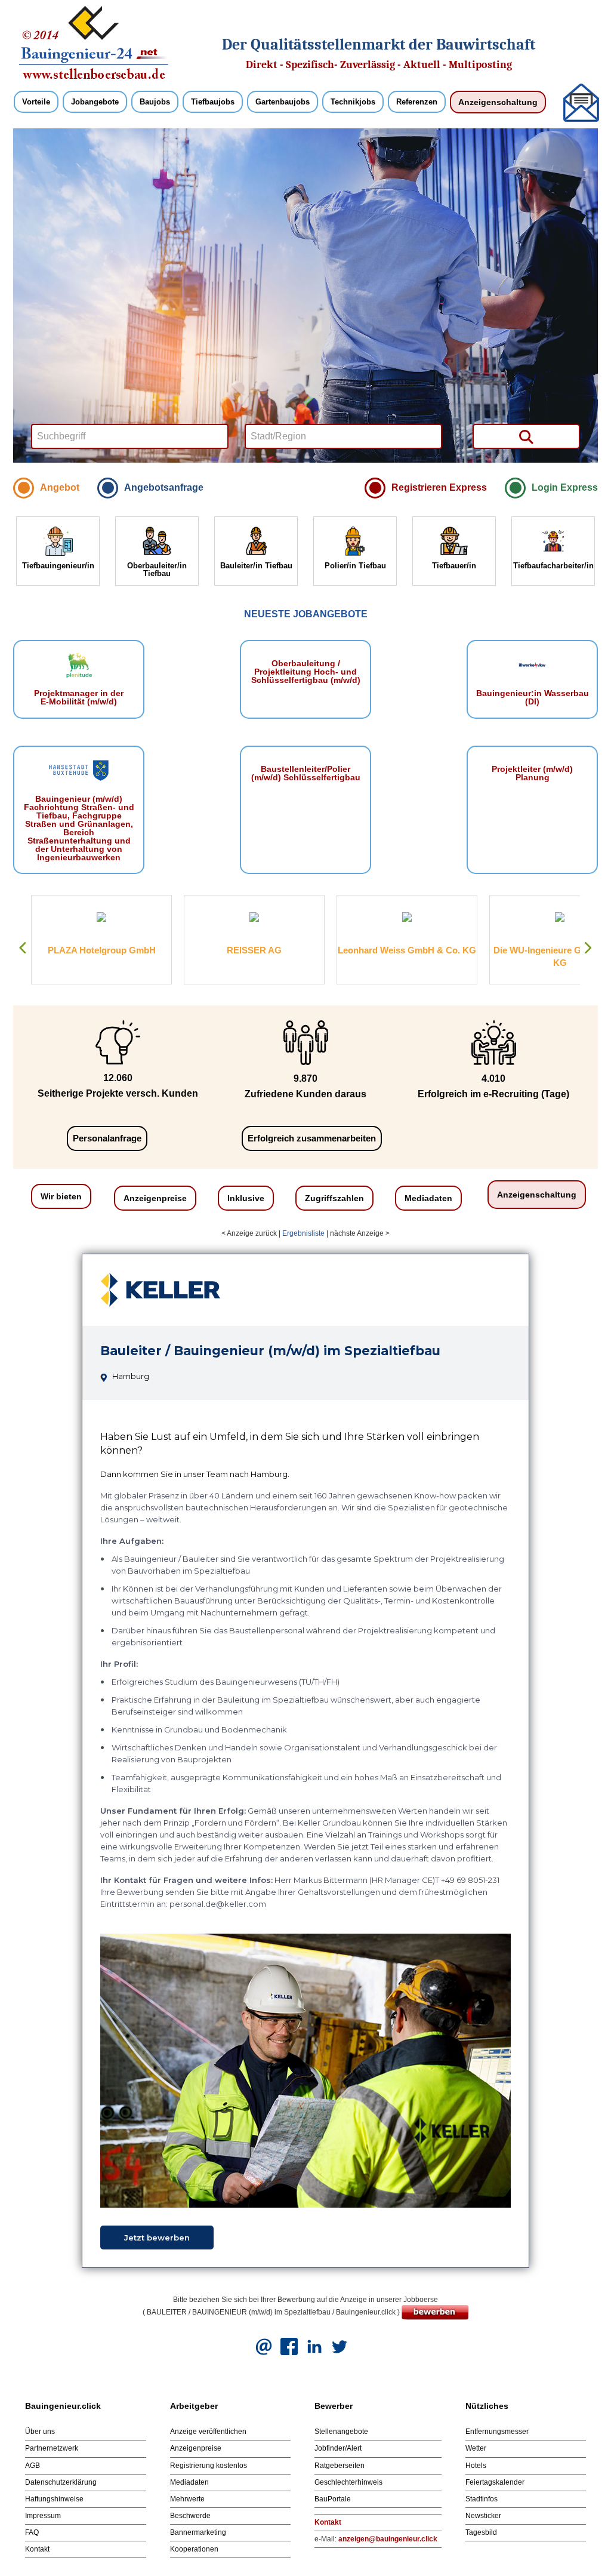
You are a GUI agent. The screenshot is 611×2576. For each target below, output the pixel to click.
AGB (33, 2466)
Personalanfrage (107, 1138)
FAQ (32, 2532)
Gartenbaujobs (283, 102)
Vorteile (36, 102)
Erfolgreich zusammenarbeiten (312, 1138)
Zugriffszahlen (334, 1198)
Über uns (40, 2432)
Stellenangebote (341, 2432)
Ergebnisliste (303, 1233)
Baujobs (155, 102)
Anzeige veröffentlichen (208, 2432)
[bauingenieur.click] (94, 42)
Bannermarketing (198, 2532)
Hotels (476, 2466)
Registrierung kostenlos (209, 2466)
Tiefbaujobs (213, 102)
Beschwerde (190, 2516)
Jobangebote (95, 102)
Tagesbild (481, 2532)
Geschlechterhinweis (348, 2482)
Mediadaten (428, 1198)
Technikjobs (353, 102)
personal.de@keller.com (218, 1904)
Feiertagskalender (495, 2482)
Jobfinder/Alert (338, 2448)
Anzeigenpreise (155, 1198)
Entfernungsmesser (497, 2432)
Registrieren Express (439, 487)
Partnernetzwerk (52, 2448)
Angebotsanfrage (164, 487)
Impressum (43, 2516)
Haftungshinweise (54, 2499)
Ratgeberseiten (340, 2466)
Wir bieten (61, 1196)
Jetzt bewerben (157, 2238)
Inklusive (246, 1198)
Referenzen (417, 102)
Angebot (60, 487)
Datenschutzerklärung (61, 2482)
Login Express (565, 487)
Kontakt (37, 2549)
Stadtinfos (482, 2499)
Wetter (476, 2448)
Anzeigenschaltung (498, 102)
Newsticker (483, 2516)
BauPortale (333, 2499)
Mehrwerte (187, 2499)
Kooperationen (194, 2549)
